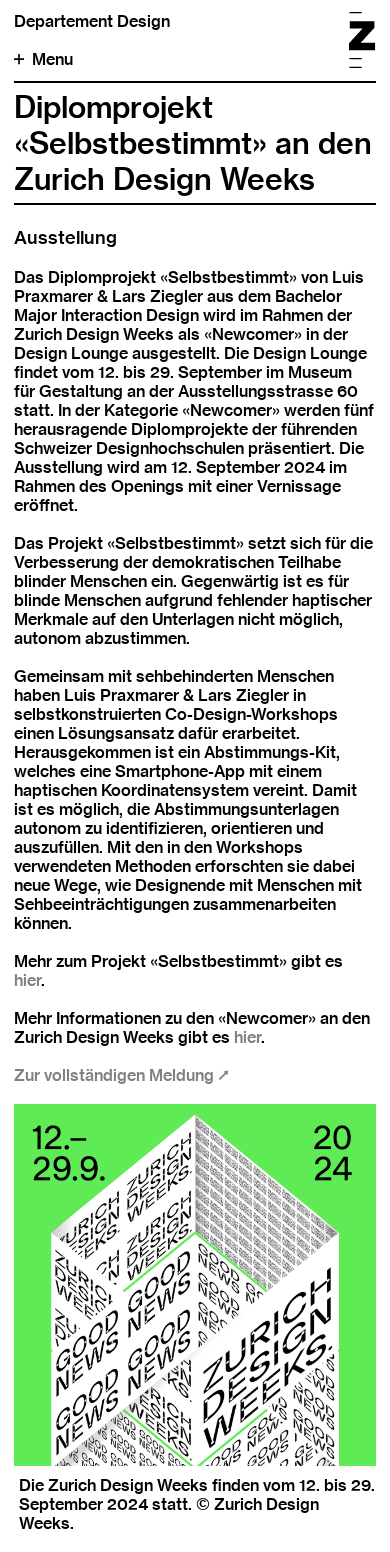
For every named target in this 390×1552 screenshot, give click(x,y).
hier (27, 980)
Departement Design (92, 21)
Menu (52, 59)
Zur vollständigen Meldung (116, 1075)
